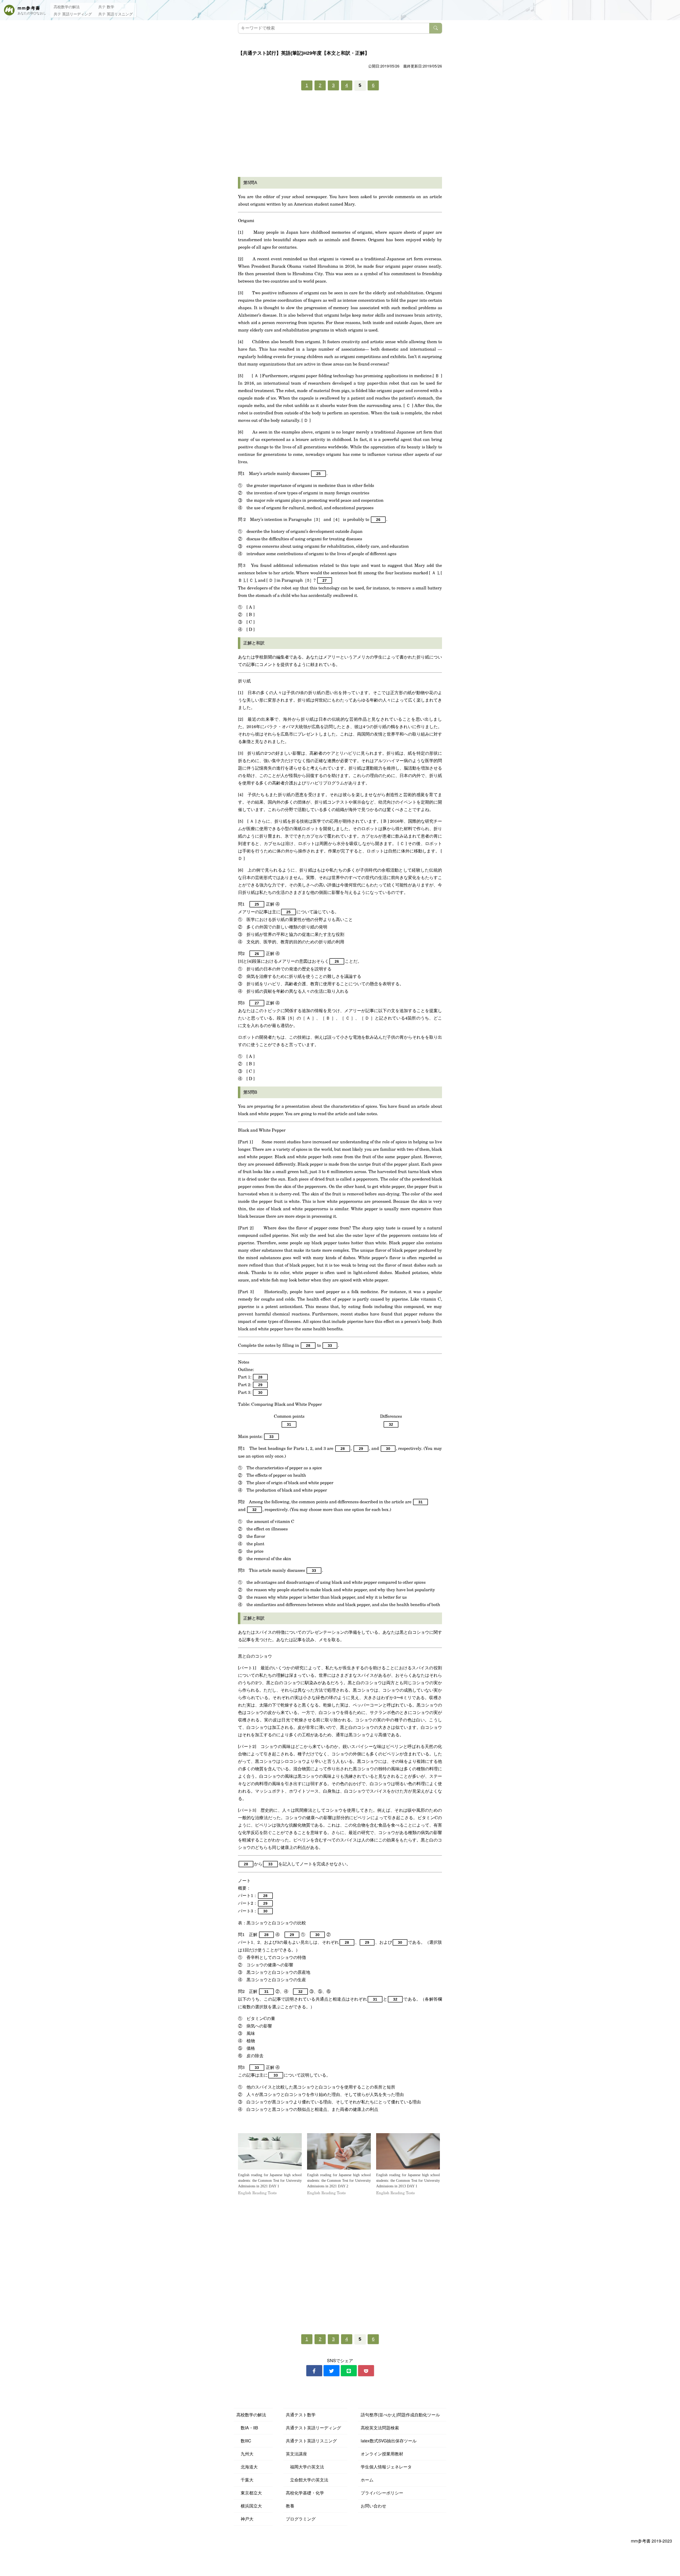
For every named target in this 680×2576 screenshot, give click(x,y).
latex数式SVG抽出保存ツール (389, 2441)
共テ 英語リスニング (116, 14)
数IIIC (244, 2441)
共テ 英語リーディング (73, 14)
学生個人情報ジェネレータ (386, 2467)
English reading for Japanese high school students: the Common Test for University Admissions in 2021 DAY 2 (339, 2181)
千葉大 (245, 2480)
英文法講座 (296, 2454)
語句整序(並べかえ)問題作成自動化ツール (400, 2415)
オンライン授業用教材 (382, 2454)
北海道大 (247, 2467)
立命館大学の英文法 (307, 2480)
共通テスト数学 (301, 2415)
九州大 (245, 2454)
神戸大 (245, 2519)
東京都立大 (249, 2493)
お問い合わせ (373, 2506)
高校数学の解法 (67, 7)
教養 (290, 2506)
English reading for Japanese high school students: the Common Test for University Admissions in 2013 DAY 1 (408, 2181)
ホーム (367, 2480)
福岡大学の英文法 (305, 2467)
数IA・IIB (247, 2428)
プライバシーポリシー (382, 2493)
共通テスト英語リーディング (313, 2428)
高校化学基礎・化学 (305, 2493)
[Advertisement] (340, 135)
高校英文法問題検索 (380, 2428)
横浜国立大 (249, 2506)
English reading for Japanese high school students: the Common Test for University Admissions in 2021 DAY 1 (270, 2181)
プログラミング (301, 2519)
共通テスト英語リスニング (311, 2441)
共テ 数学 (106, 7)
